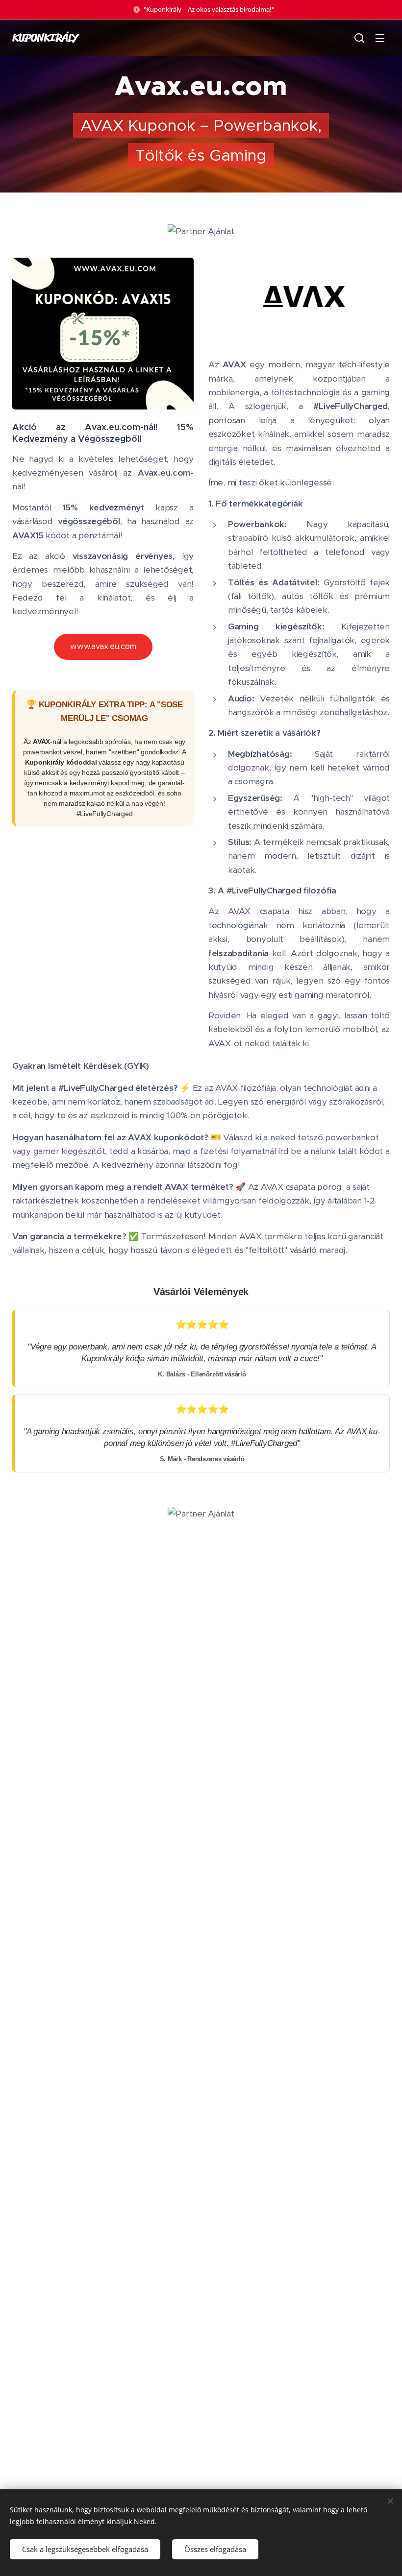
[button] (359, 38)
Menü (380, 38)
